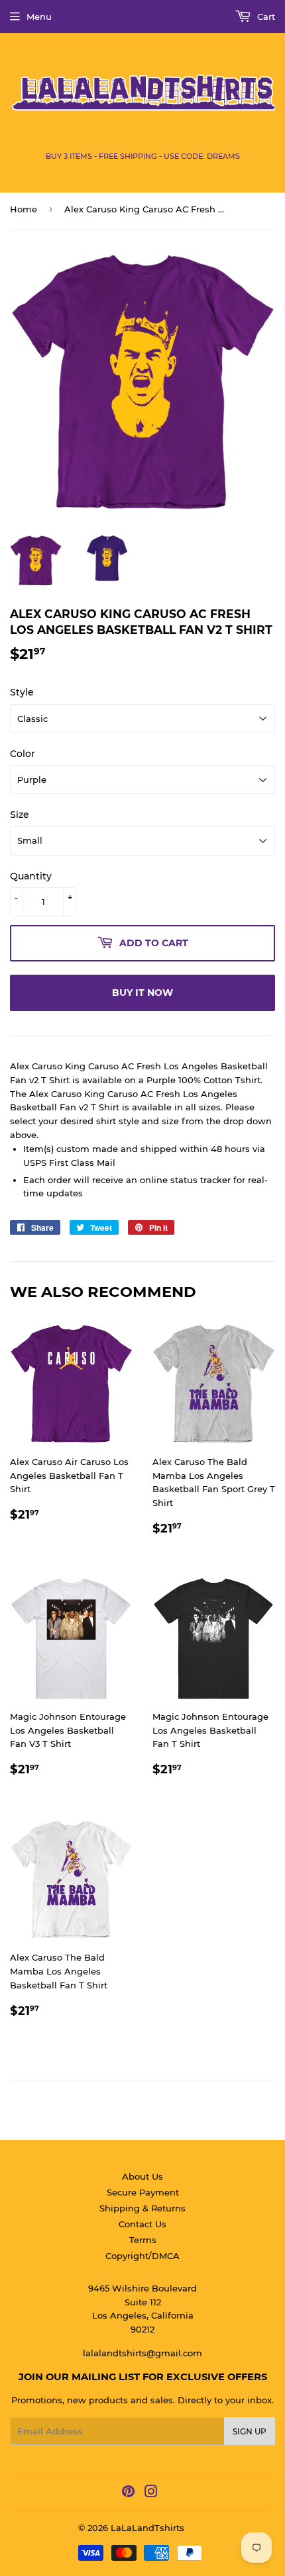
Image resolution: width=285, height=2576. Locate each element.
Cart (265, 17)
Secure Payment (143, 2192)
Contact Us (142, 2224)
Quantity (31, 876)
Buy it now (142, 993)
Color (23, 754)
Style (22, 692)
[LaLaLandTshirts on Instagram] (151, 2493)
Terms (143, 2240)
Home (24, 209)
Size (20, 815)
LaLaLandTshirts (147, 2528)
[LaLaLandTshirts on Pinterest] (128, 2493)
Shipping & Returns (142, 2208)
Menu (39, 17)
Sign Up (250, 2431)
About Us (142, 2176)
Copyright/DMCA (142, 2256)
